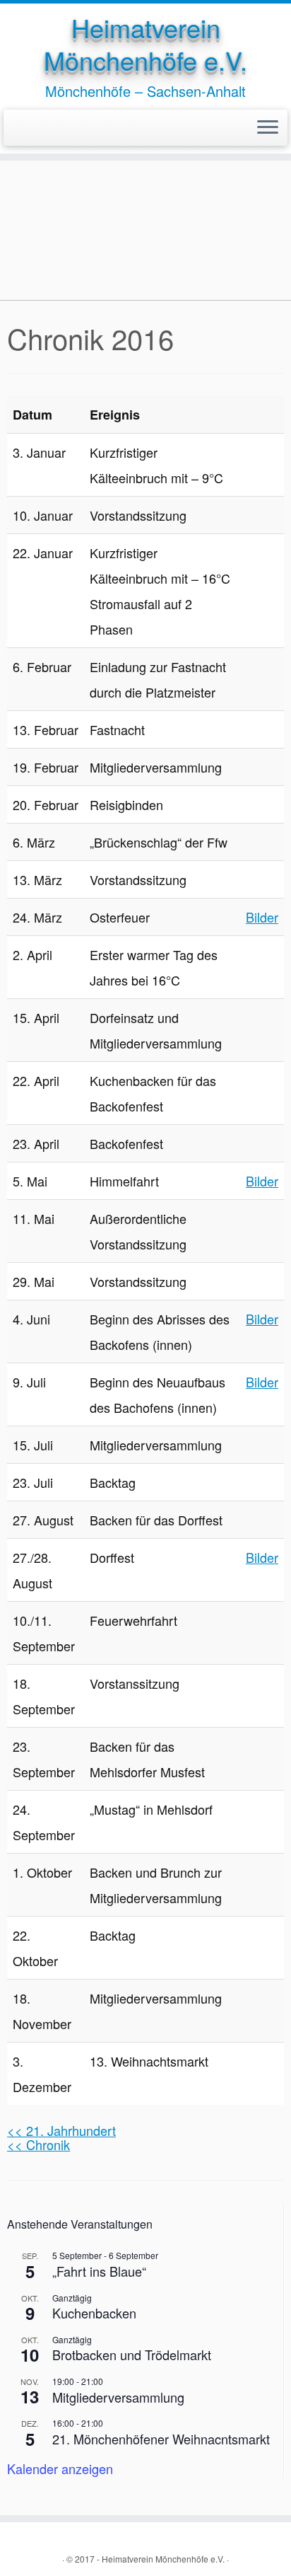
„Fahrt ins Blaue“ (99, 2271)
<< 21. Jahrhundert (61, 2130)
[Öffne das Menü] (268, 128)
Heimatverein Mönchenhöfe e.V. (145, 44)
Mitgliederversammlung (118, 2397)
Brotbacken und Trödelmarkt (132, 2355)
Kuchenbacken (94, 2313)
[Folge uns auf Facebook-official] (16, 128)
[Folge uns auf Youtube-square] (28, 128)
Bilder (262, 917)
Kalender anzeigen (60, 2468)
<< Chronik (38, 2144)
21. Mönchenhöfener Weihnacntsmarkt (161, 2439)
